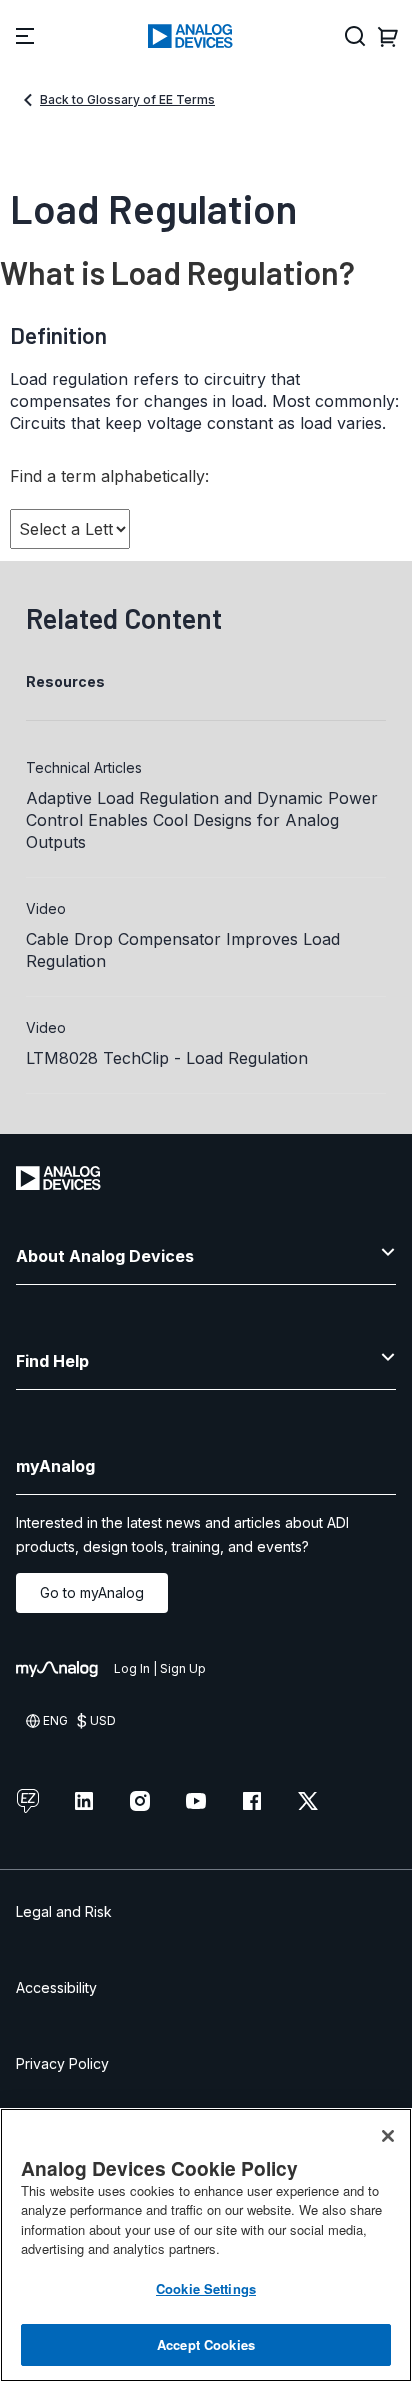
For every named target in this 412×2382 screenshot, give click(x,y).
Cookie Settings (206, 2288)
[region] (206, 2245)
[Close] (388, 2136)
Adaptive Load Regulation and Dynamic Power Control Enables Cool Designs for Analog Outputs (202, 820)
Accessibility (56, 1987)
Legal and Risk (64, 1911)
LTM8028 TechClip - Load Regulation (167, 1058)
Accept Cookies (206, 2344)
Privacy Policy (62, 2063)
